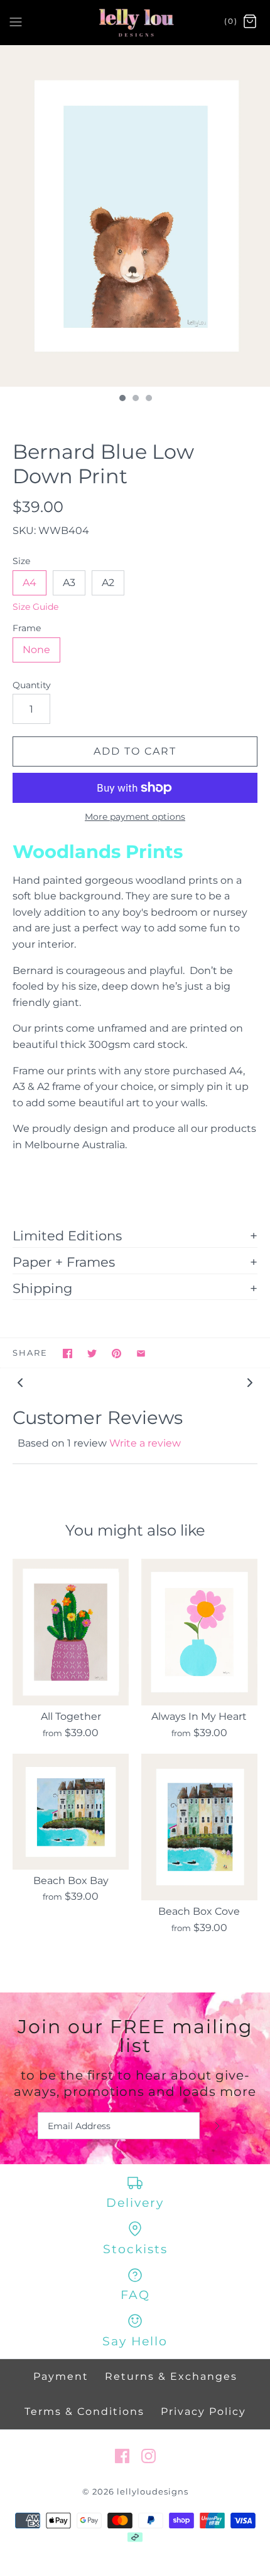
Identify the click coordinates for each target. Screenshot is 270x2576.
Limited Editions (67, 1235)
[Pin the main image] (116, 1353)
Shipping (42, 1288)
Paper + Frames (64, 1262)
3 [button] (148, 399)
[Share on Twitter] (92, 1353)
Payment (61, 2376)
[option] (135, 216)
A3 (69, 583)
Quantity (32, 685)
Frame (27, 628)
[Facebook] (122, 2456)
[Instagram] (148, 2456)
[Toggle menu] (16, 21)
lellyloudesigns (153, 2492)
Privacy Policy (203, 2411)
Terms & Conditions (84, 2411)
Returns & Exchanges (171, 2376)
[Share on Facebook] (67, 1353)
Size (21, 561)
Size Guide (35, 607)
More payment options (135, 817)
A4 (30, 583)
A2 (108, 583)
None (36, 650)
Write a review (145, 1443)
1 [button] (122, 399)
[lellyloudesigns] (135, 22)
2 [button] (135, 399)
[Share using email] (141, 1353)
